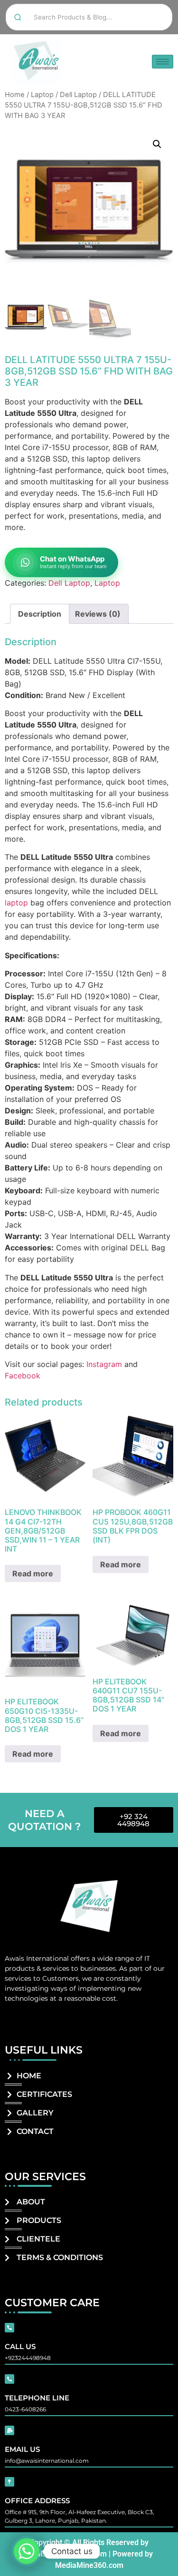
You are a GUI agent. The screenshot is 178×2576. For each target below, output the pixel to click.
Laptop (42, 95)
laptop (16, 903)
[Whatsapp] (27, 2551)
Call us (20, 2346)
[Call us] (9, 2328)
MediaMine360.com (89, 2565)
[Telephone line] (9, 2379)
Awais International (37, 1958)
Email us (22, 2449)
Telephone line (37, 2398)
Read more (33, 1573)
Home (15, 95)
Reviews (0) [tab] (98, 614)
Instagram (104, 1364)
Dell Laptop (78, 95)
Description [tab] (40, 614)
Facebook (23, 1376)
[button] (157, 144)
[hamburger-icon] (163, 62)
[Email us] (9, 2430)
